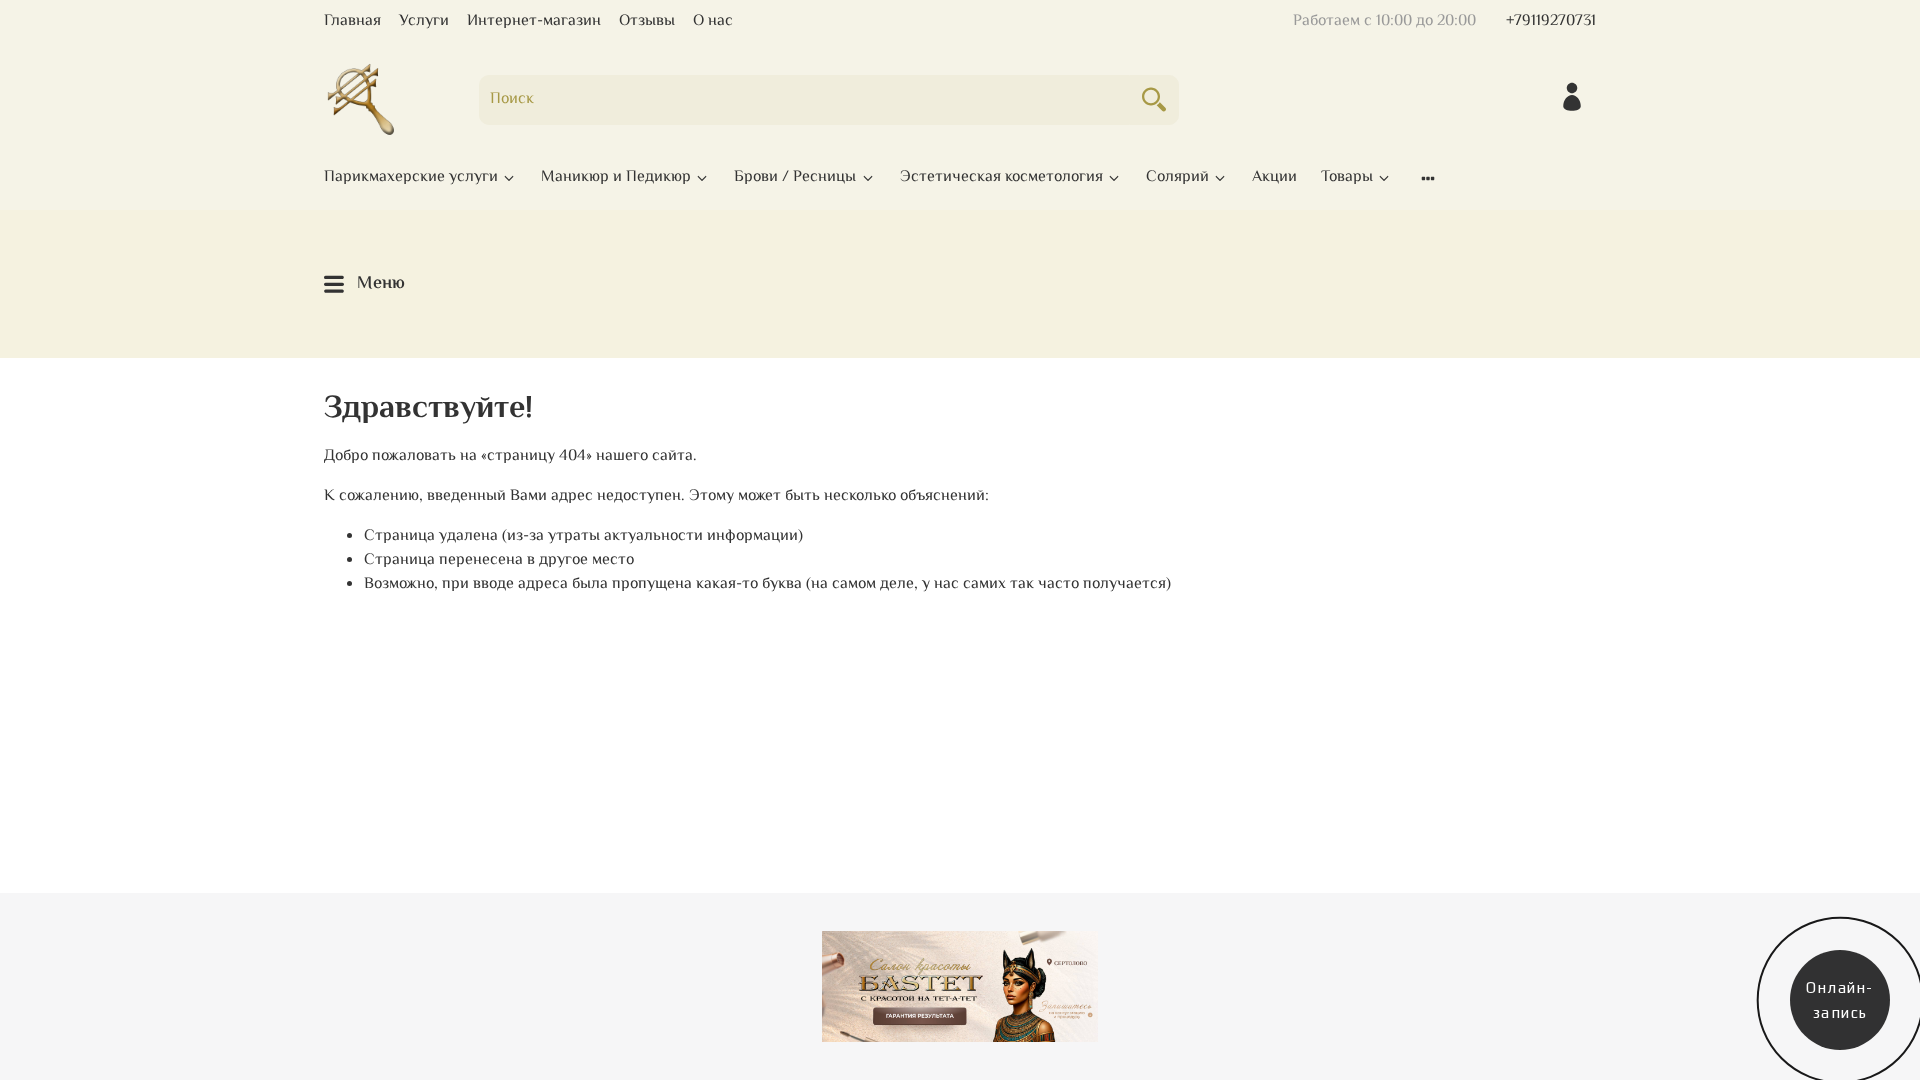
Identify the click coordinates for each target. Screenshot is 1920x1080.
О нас (713, 21)
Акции (1274, 178)
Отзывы (647, 21)
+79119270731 (1551, 21)
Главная (352, 21)
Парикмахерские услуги (411, 178)
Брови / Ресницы (795, 178)
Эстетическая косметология (1001, 178)
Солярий (1177, 178)
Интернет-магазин (534, 21)
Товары (1347, 178)
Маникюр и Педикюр (616, 178)
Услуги (424, 21)
